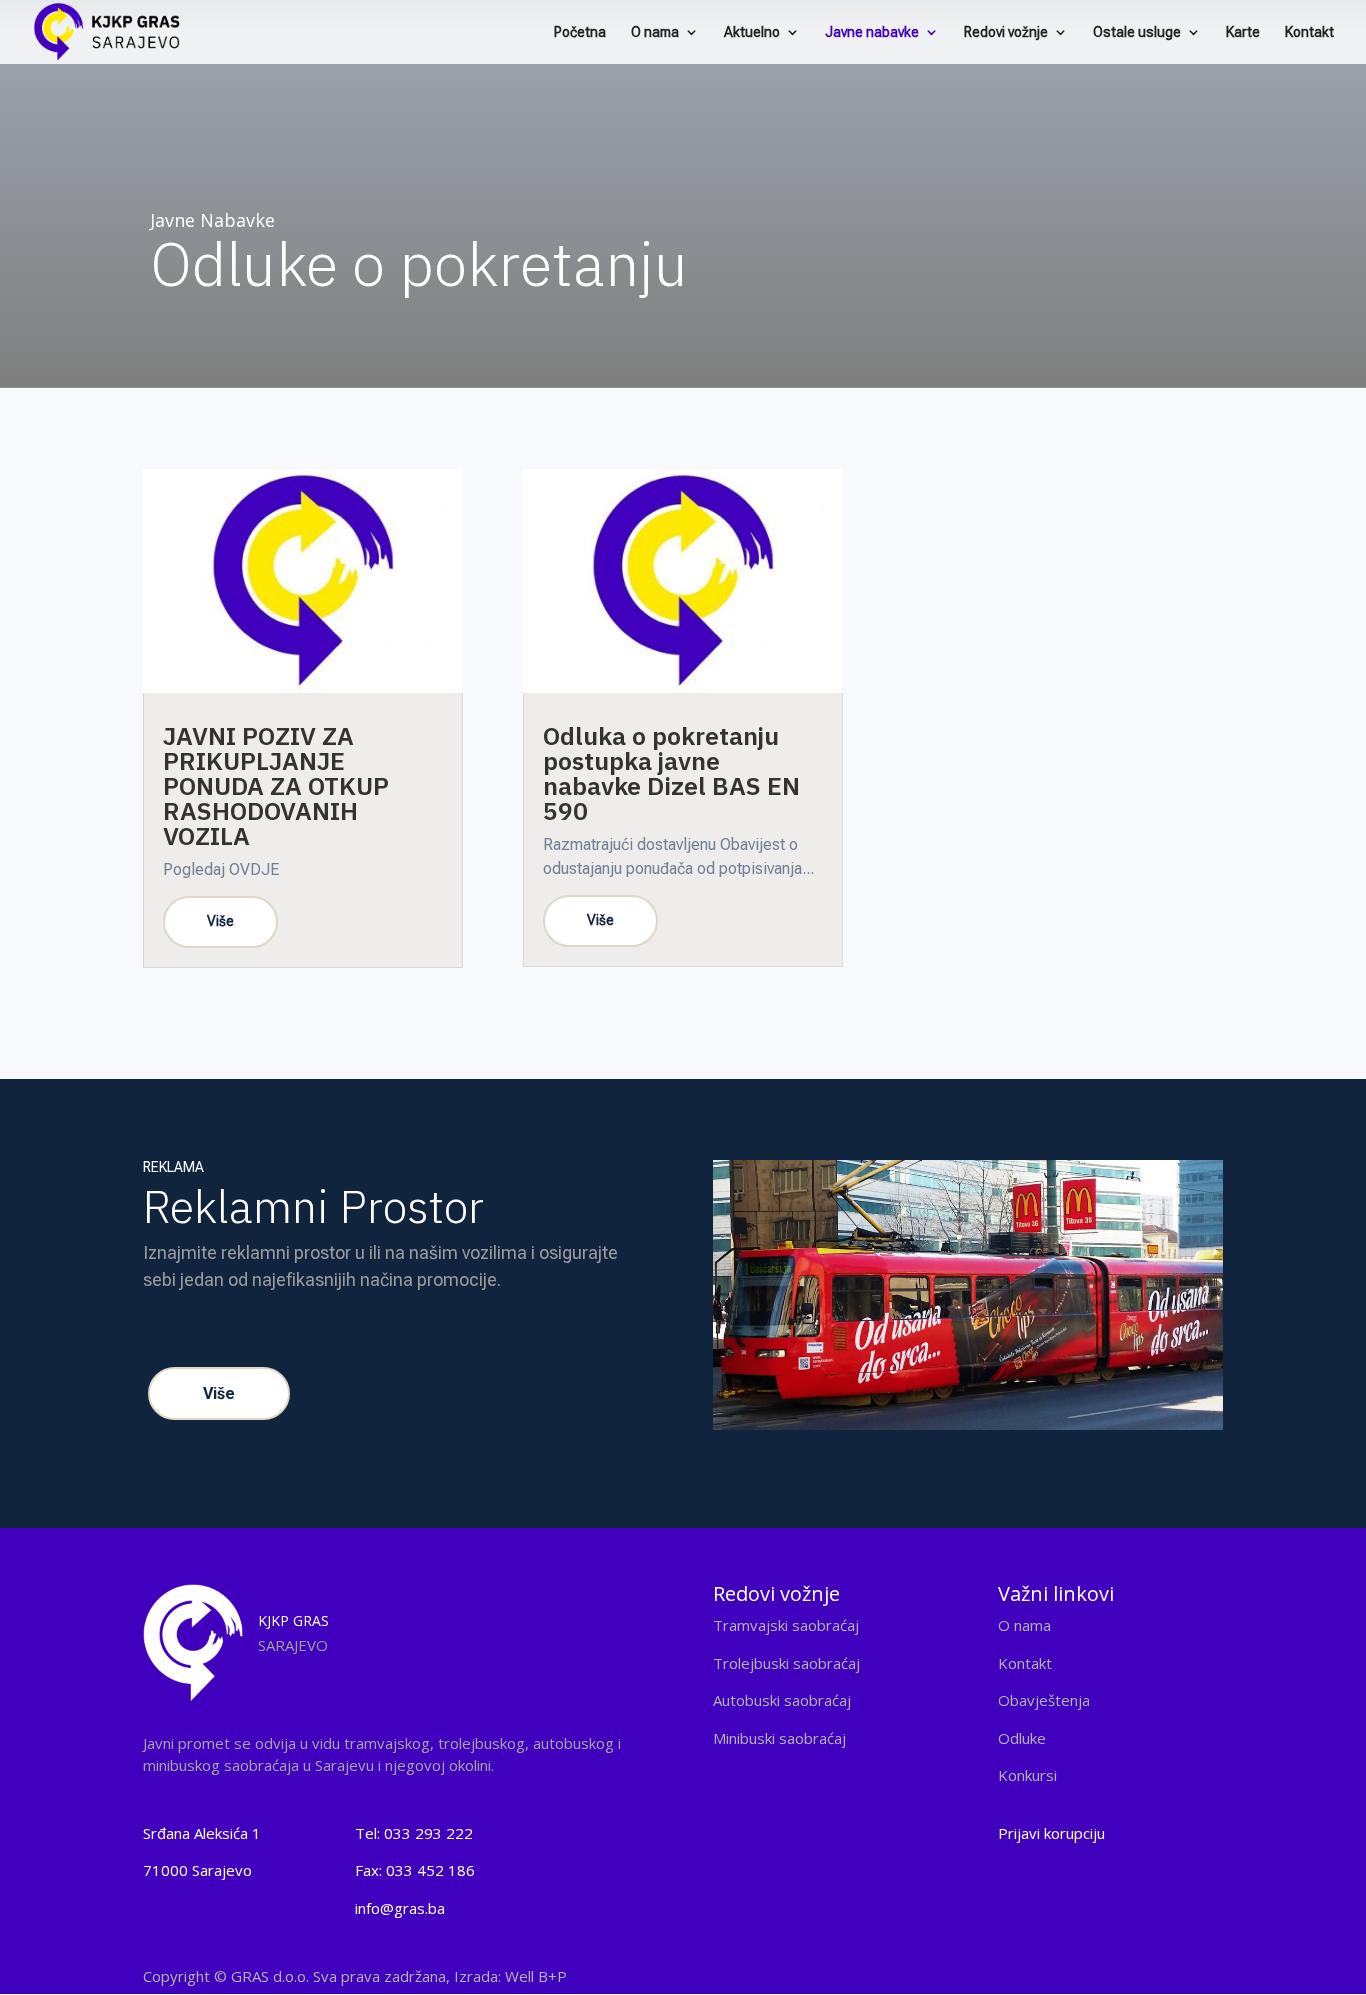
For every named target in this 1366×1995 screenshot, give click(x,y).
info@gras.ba (400, 1908)
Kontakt (1309, 32)
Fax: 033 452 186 (415, 1870)
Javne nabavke (872, 32)
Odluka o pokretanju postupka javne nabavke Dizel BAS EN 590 (671, 773)
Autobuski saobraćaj (782, 1700)
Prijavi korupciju (1051, 1833)
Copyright (355, 1976)
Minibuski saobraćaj (779, 1738)
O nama (655, 32)
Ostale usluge (1137, 32)
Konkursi (1027, 1775)
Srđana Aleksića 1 (202, 1833)
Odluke (1022, 1738)
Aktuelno (752, 32)
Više (219, 1393)
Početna (580, 32)
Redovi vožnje (1006, 32)
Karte (1243, 32)
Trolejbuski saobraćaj (786, 1663)
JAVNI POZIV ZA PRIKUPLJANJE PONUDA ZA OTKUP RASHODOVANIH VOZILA (276, 785)
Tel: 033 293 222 (414, 1833)
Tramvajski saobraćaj (786, 1625)
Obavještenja (1044, 1700)
